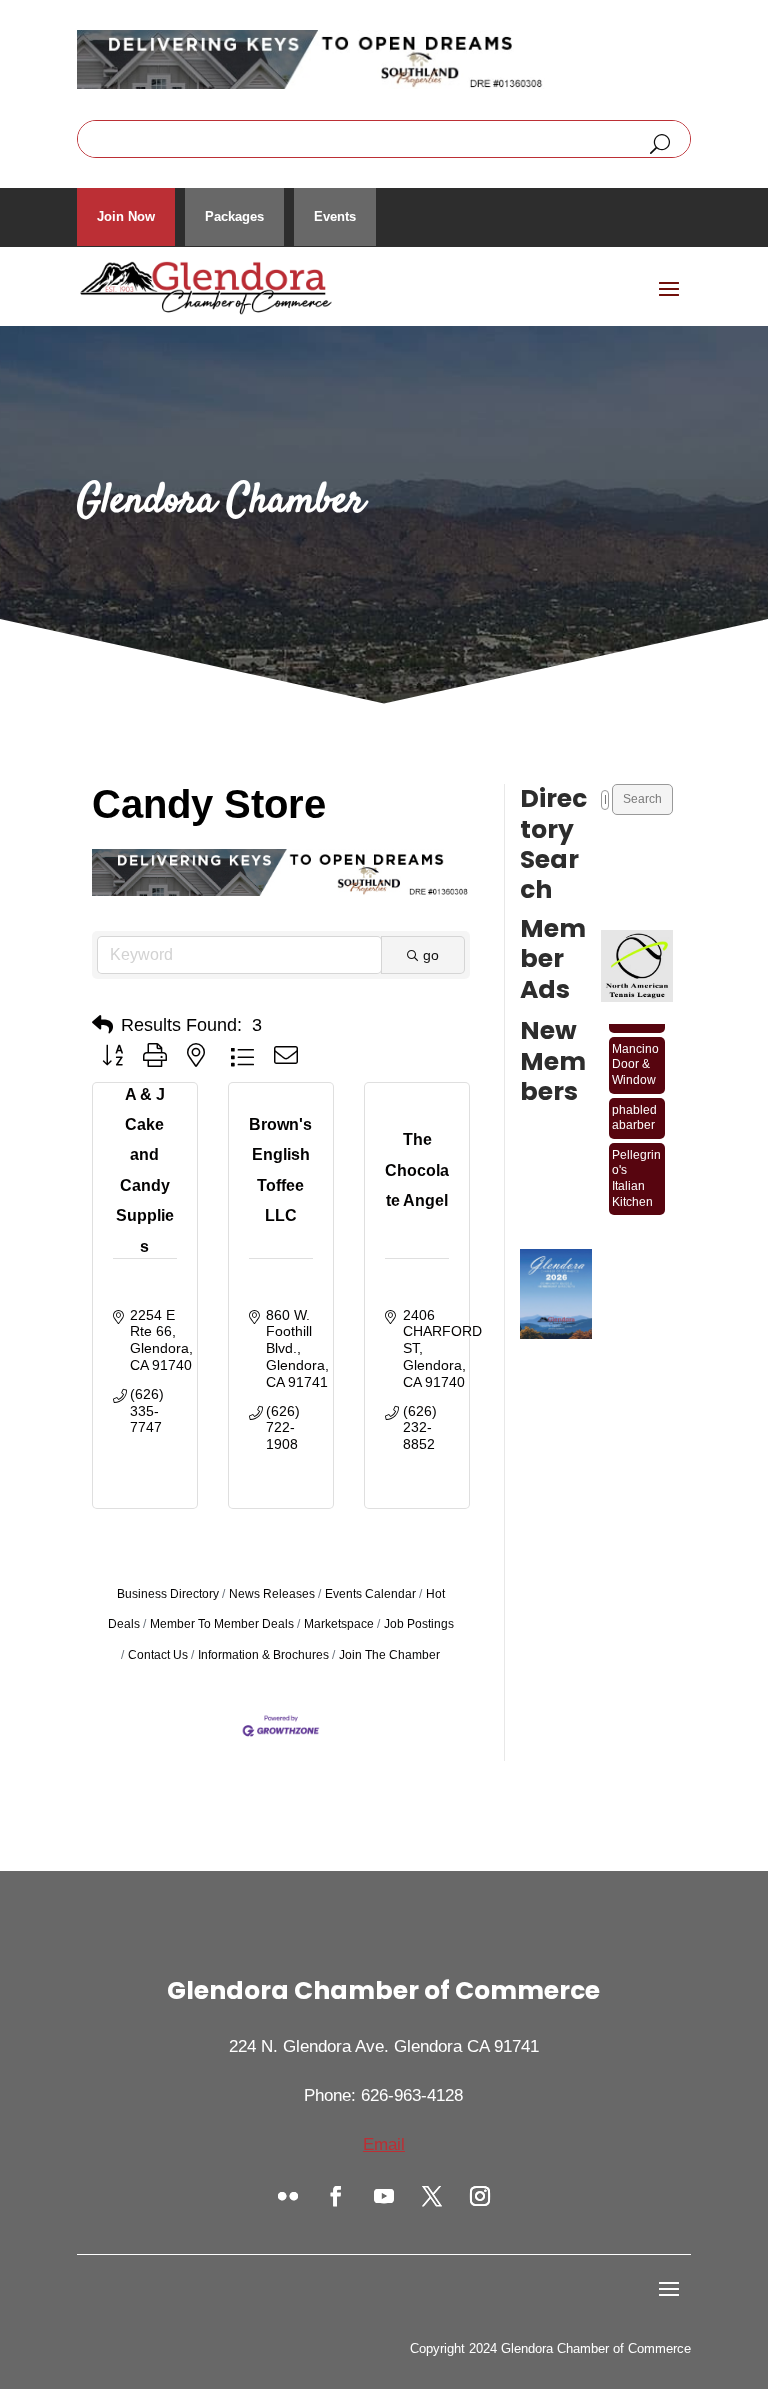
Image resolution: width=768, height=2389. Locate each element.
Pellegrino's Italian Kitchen (636, 1169)
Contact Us (158, 1655)
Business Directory (168, 1594)
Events (335, 216)
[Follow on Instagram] (480, 2196)
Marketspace (339, 1624)
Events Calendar (370, 1594)
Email (384, 2144)
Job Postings (419, 1624)
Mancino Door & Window (635, 1055)
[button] (102, 1025)
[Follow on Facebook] (336, 2196)
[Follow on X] (432, 2196)
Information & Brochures (263, 1655)
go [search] (431, 955)
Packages (234, 216)
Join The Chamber (389, 1655)
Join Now (126, 216)
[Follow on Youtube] (384, 2196)
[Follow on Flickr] (288, 2196)
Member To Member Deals (222, 1624)
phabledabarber (634, 1109)
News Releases (272, 1594)
